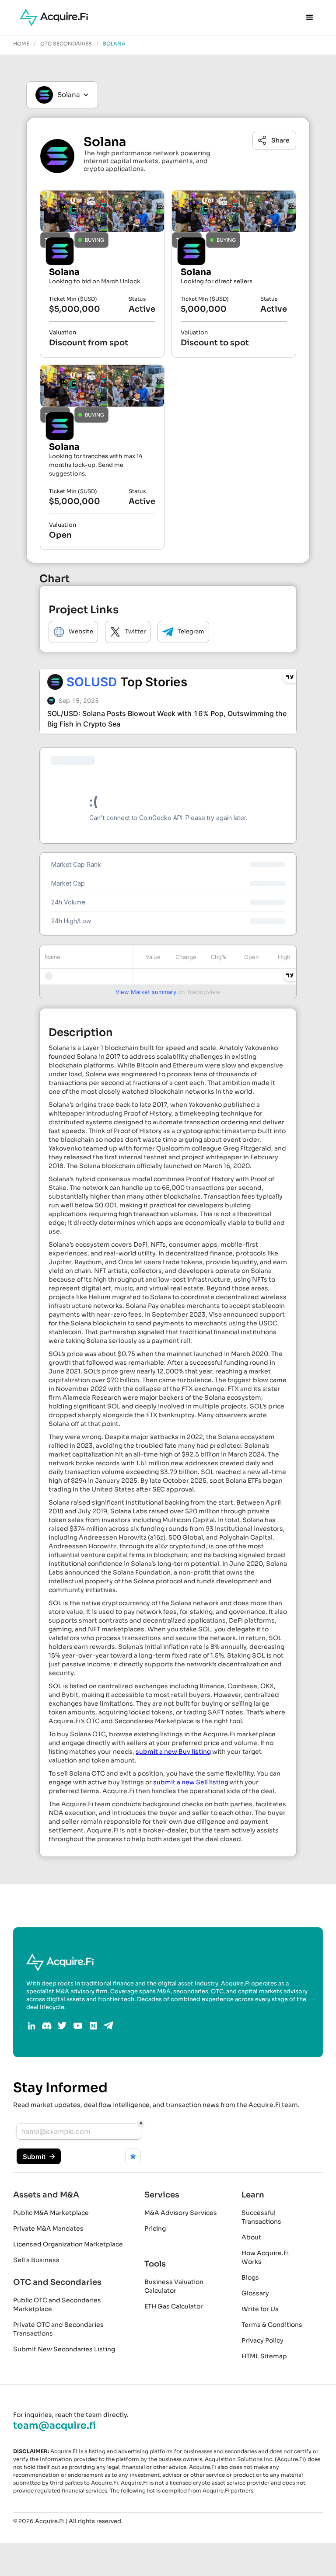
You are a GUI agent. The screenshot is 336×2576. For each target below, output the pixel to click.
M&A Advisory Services (181, 2213)
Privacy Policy (262, 2340)
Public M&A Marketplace (51, 2213)
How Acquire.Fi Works (265, 2257)
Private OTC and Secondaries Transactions (58, 2329)
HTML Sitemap (264, 2356)
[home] (54, 17)
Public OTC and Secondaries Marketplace (57, 2305)
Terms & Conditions (272, 2325)
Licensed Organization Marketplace (68, 2244)
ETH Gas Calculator (174, 2306)
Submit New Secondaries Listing (64, 2349)
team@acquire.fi (54, 2426)
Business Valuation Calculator (174, 2286)
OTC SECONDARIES (66, 44)
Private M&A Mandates (48, 2228)
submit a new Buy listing (173, 1752)
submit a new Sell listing (191, 1782)
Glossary (255, 2293)
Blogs (250, 2277)
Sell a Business (36, 2260)
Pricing (155, 2228)
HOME (21, 44)
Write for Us (260, 2309)
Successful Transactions (261, 2217)
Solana (114, 44)
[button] (310, 17)
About (251, 2237)
